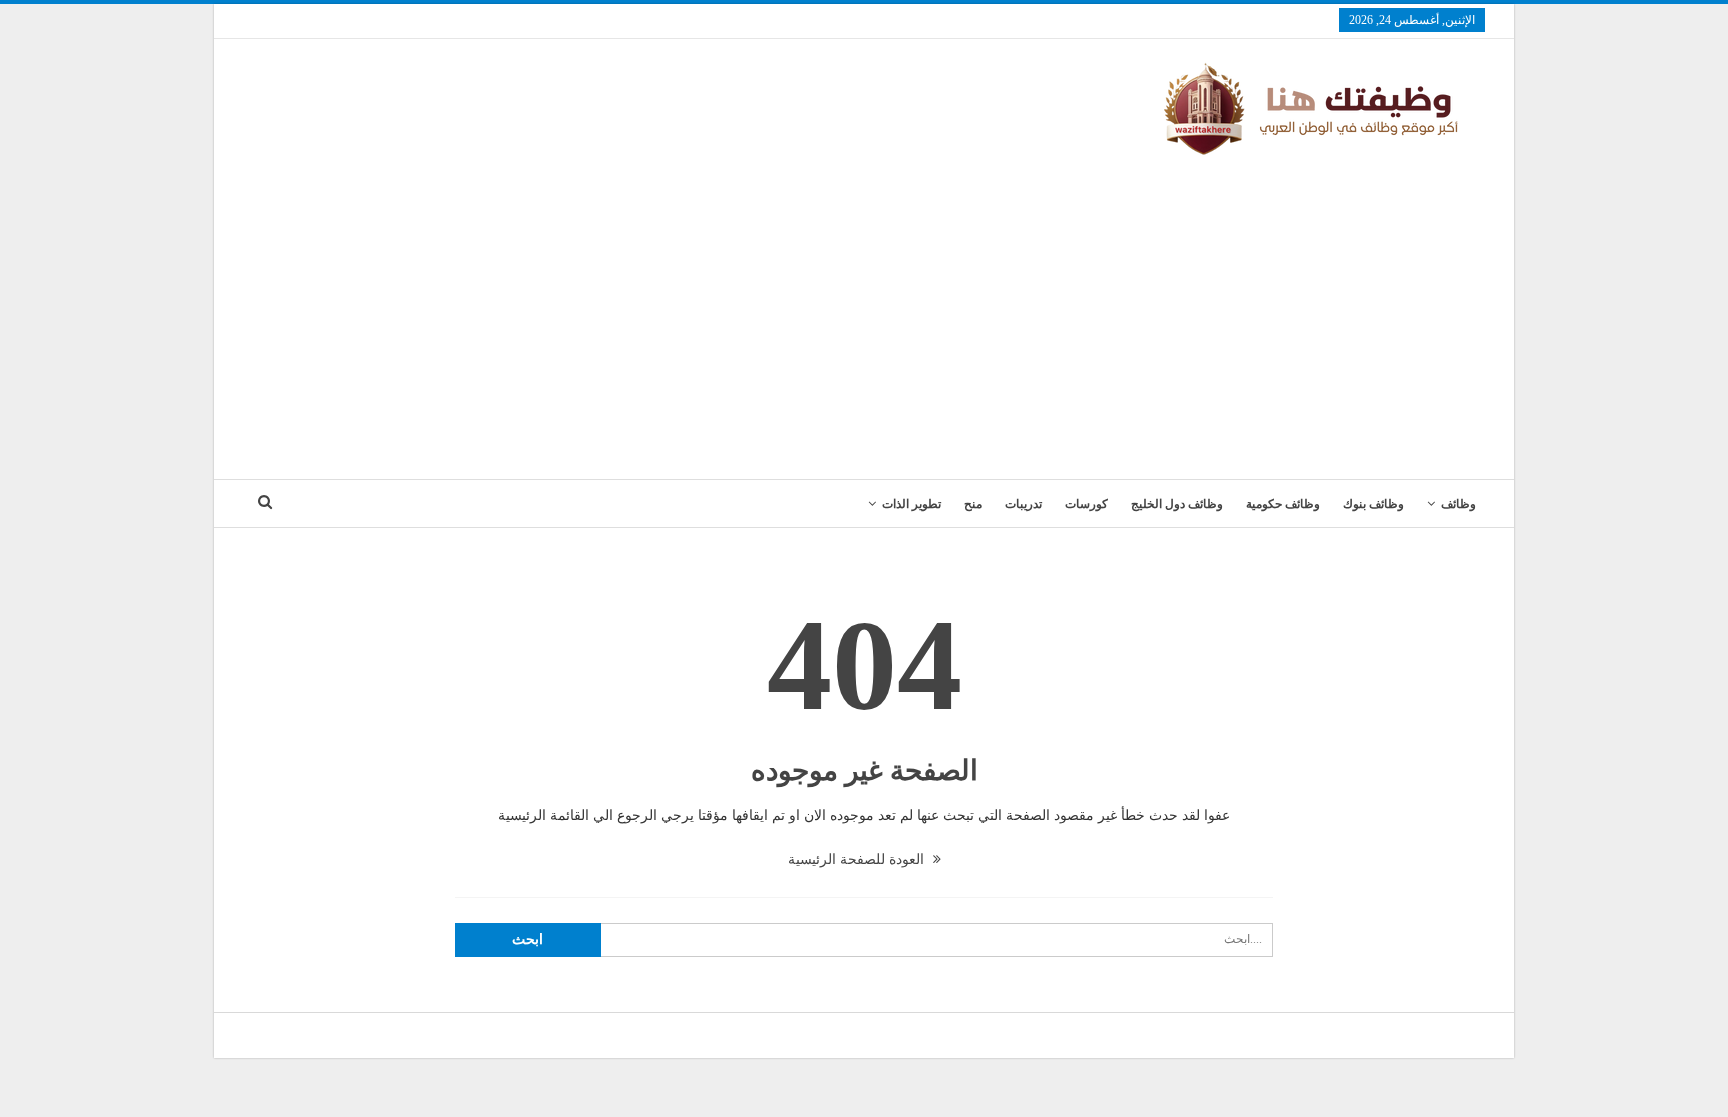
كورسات (1086, 504)
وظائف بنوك (1373, 504)
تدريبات (1023, 504)
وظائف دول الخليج (1177, 504)
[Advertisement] (864, 309)
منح (973, 504)
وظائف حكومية (1283, 504)
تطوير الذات (911, 504)
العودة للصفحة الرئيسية (858, 859)
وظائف (1458, 504)
